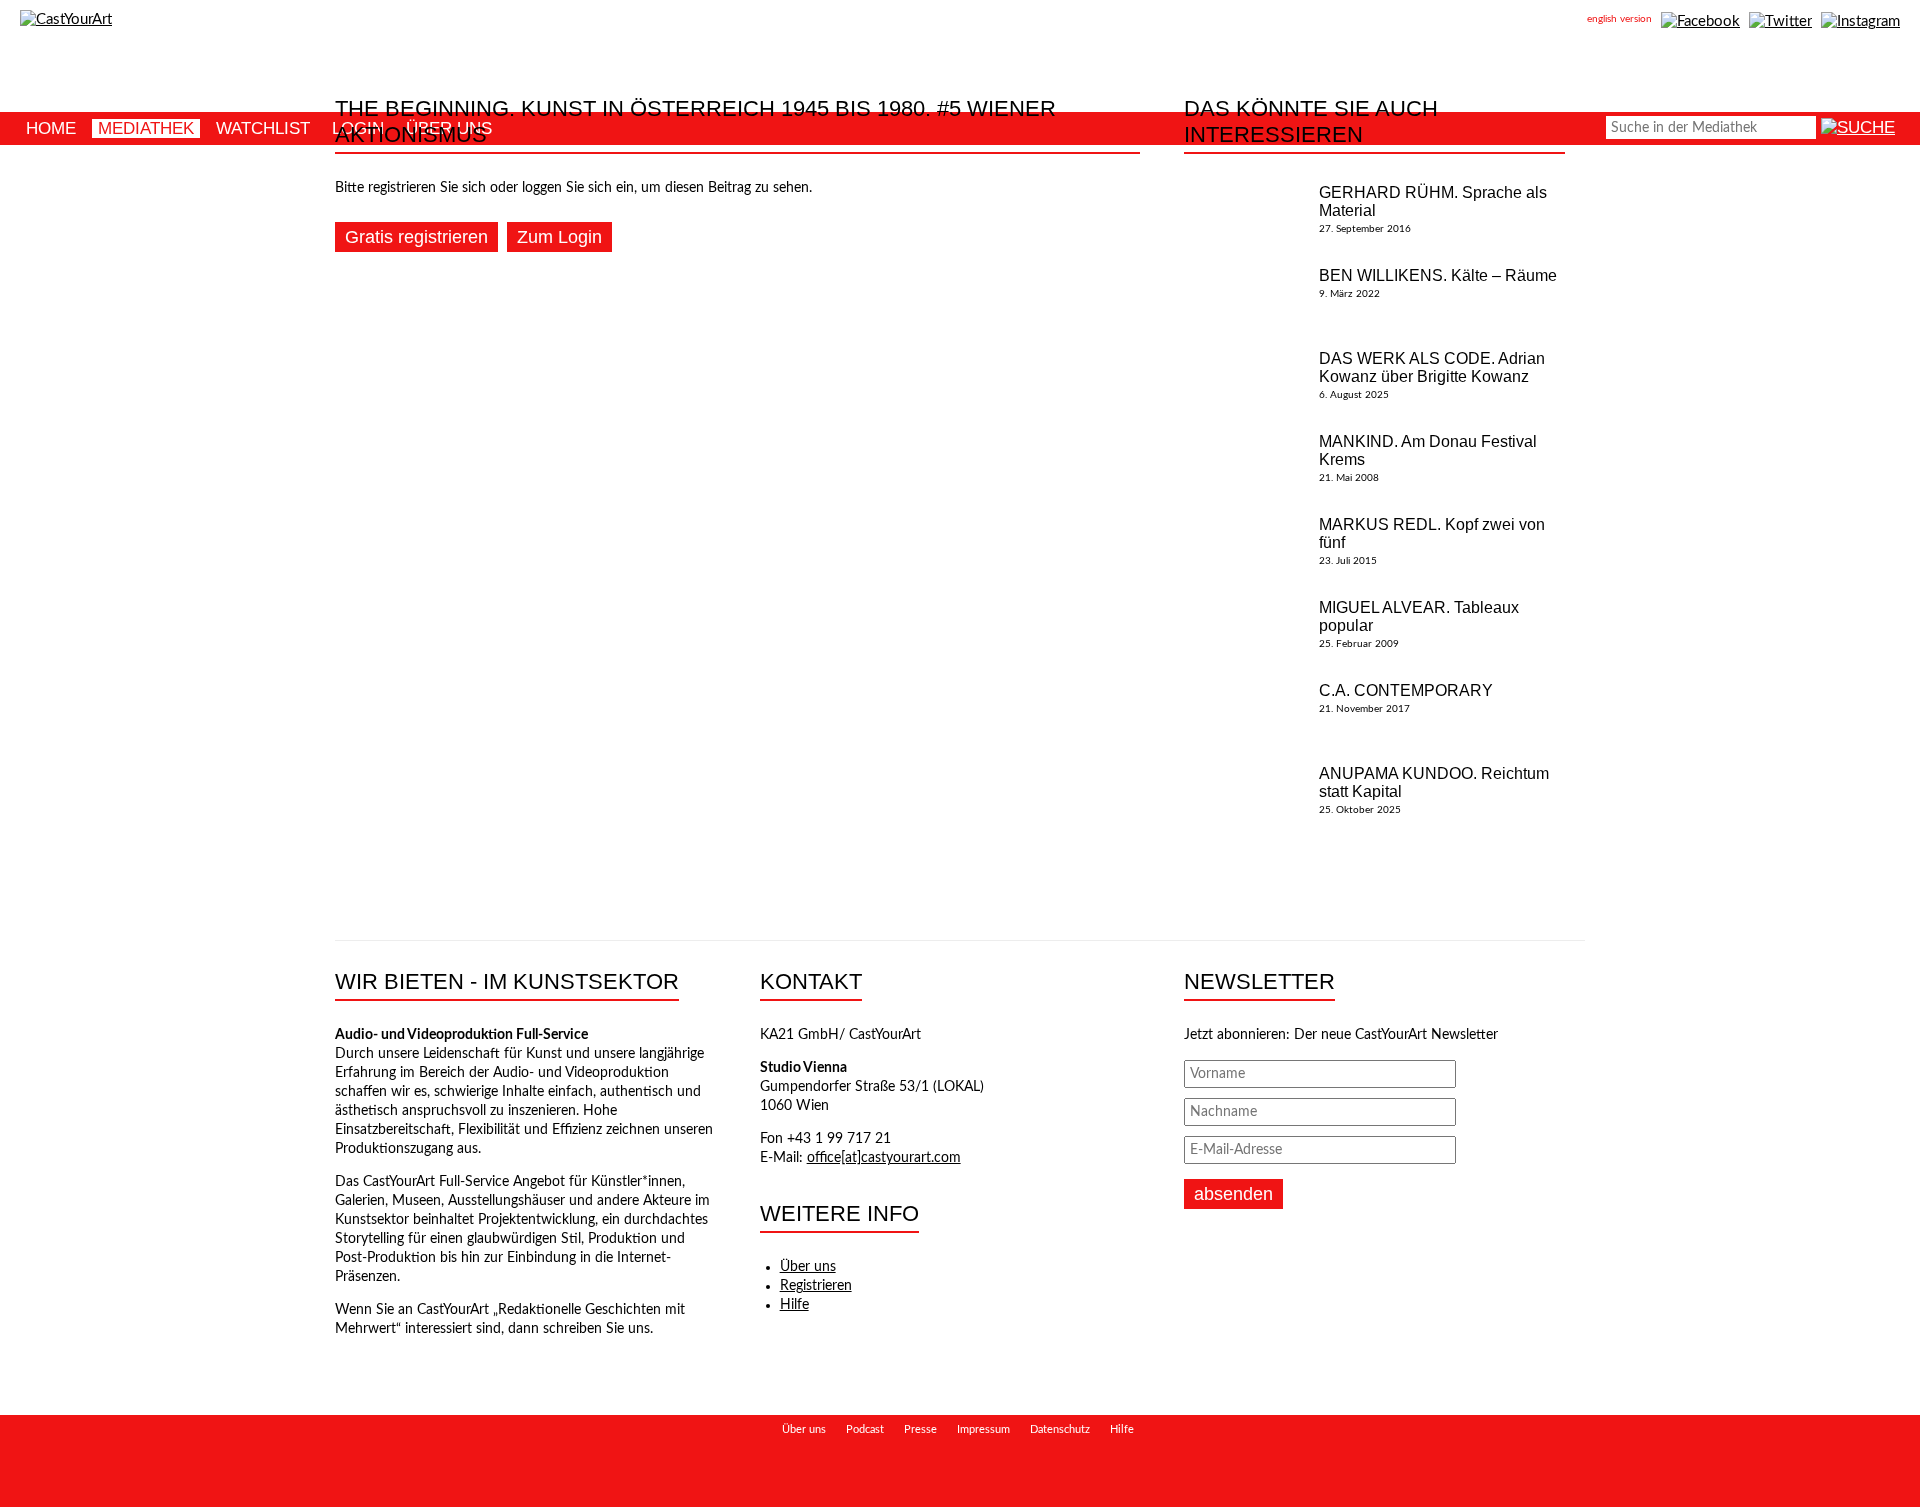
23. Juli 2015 (1432, 541)
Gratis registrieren (416, 237)
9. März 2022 (1438, 283)
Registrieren (816, 1286)
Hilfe (794, 1305)
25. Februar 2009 (1419, 624)
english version (1619, 19)
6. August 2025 (1432, 375)
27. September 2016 (1433, 209)
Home (51, 128)
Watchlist (263, 128)
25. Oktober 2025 (1434, 790)
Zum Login (559, 237)
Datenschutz (1060, 1429)
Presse (920, 1429)
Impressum (983, 1429)
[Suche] (1858, 127)
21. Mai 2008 (1428, 458)
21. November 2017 (1406, 698)
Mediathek (146, 128)
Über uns (808, 1267)
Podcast (865, 1429)
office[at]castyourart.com (884, 1158)
